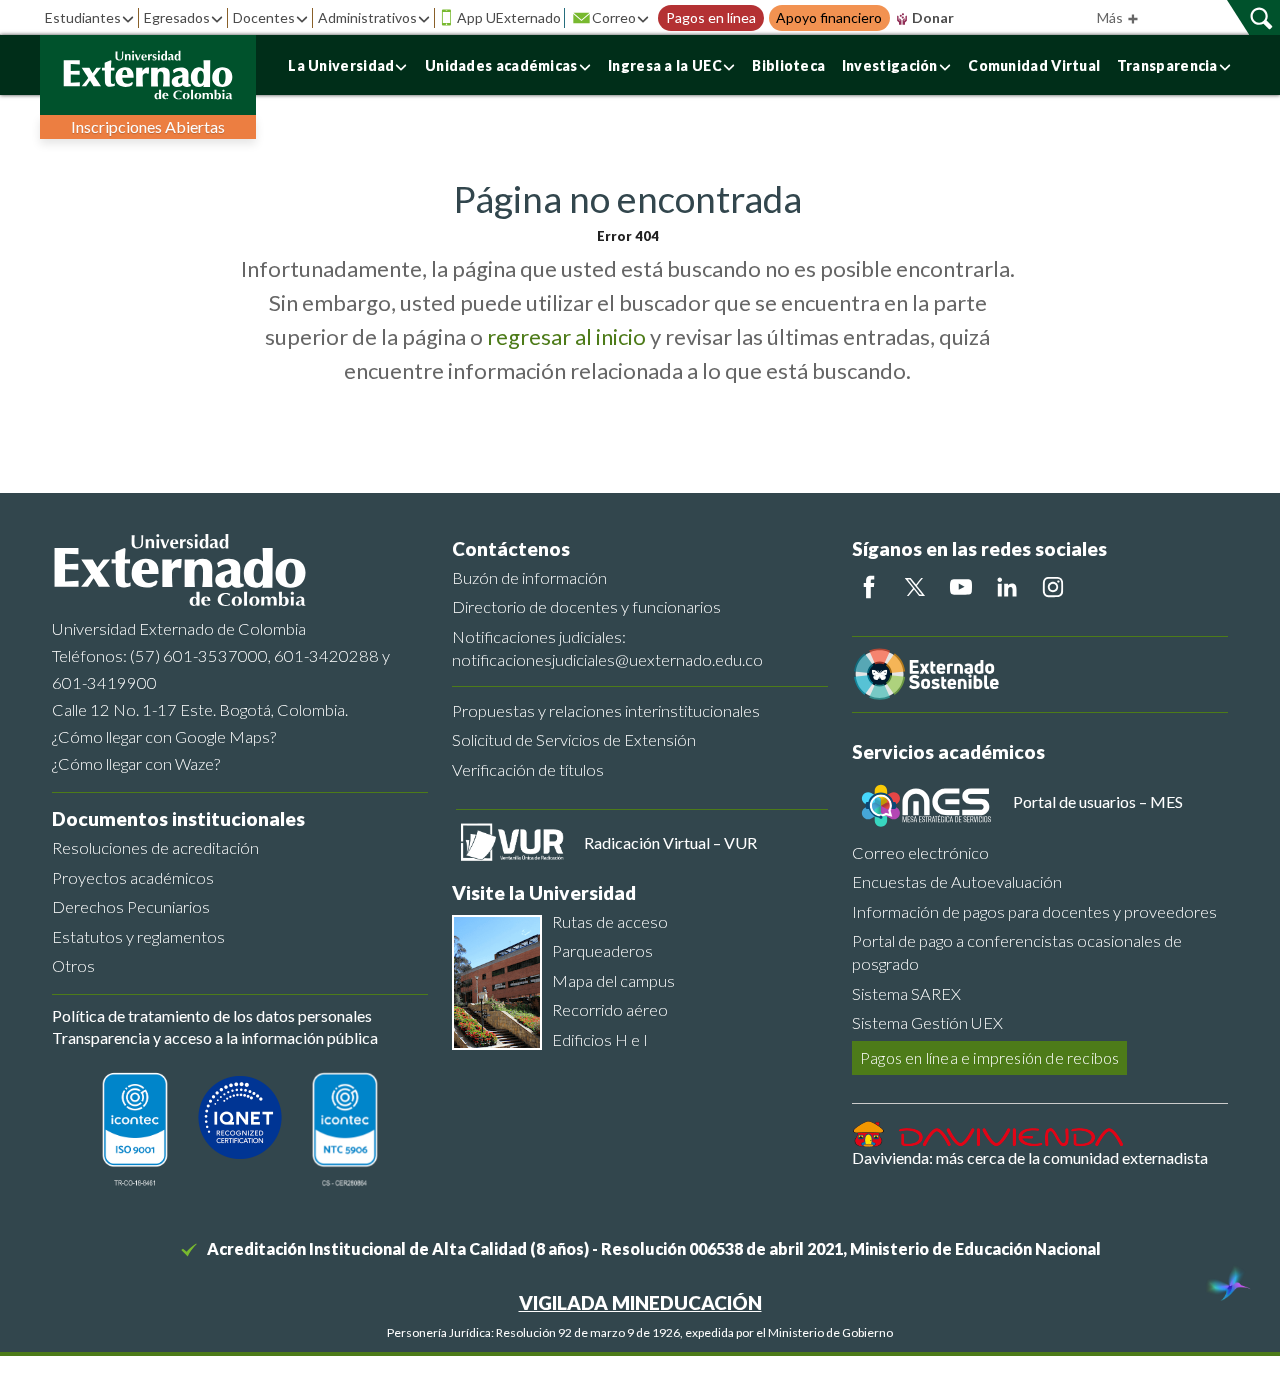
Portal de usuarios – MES (1098, 801)
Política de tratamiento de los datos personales (212, 1015)
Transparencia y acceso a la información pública (215, 1037)
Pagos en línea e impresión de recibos (989, 1057)
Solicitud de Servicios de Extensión (574, 739)
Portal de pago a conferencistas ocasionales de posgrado (1017, 952)
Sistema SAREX (906, 993)
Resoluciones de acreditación (155, 847)
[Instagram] (1053, 587)
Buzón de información (529, 577)
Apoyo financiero (829, 18)
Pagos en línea (711, 18)
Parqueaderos (602, 950)
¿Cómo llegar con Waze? (136, 763)
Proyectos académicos (133, 877)
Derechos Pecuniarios (131, 906)
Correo (614, 17)
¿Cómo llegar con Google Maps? (164, 736)
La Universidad (341, 65)
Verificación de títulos (528, 769)
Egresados (177, 17)
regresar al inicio (566, 336)
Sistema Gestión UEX (927, 1022)
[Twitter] (915, 587)
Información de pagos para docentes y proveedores (1034, 911)
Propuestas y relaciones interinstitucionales (606, 710)
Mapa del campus (613, 980)
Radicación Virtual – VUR (670, 842)
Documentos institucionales (178, 818)
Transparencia (1167, 65)
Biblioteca (788, 65)
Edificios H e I (600, 1039)
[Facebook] (869, 587)
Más (1111, 17)
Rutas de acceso (610, 921)
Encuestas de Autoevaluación (957, 881)
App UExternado (509, 17)
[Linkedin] (1007, 587)
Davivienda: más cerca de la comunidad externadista (1030, 1157)
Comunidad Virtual (1034, 65)
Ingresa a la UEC (665, 65)
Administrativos (367, 17)
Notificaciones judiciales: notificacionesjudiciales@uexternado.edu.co (607, 648)
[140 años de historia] (1228, 1286)
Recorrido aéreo (610, 1009)
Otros (73, 965)
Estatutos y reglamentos (138, 936)
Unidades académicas (501, 65)
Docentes (264, 17)
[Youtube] (961, 587)
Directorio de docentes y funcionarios (586, 606)
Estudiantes (83, 17)
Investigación (890, 65)
